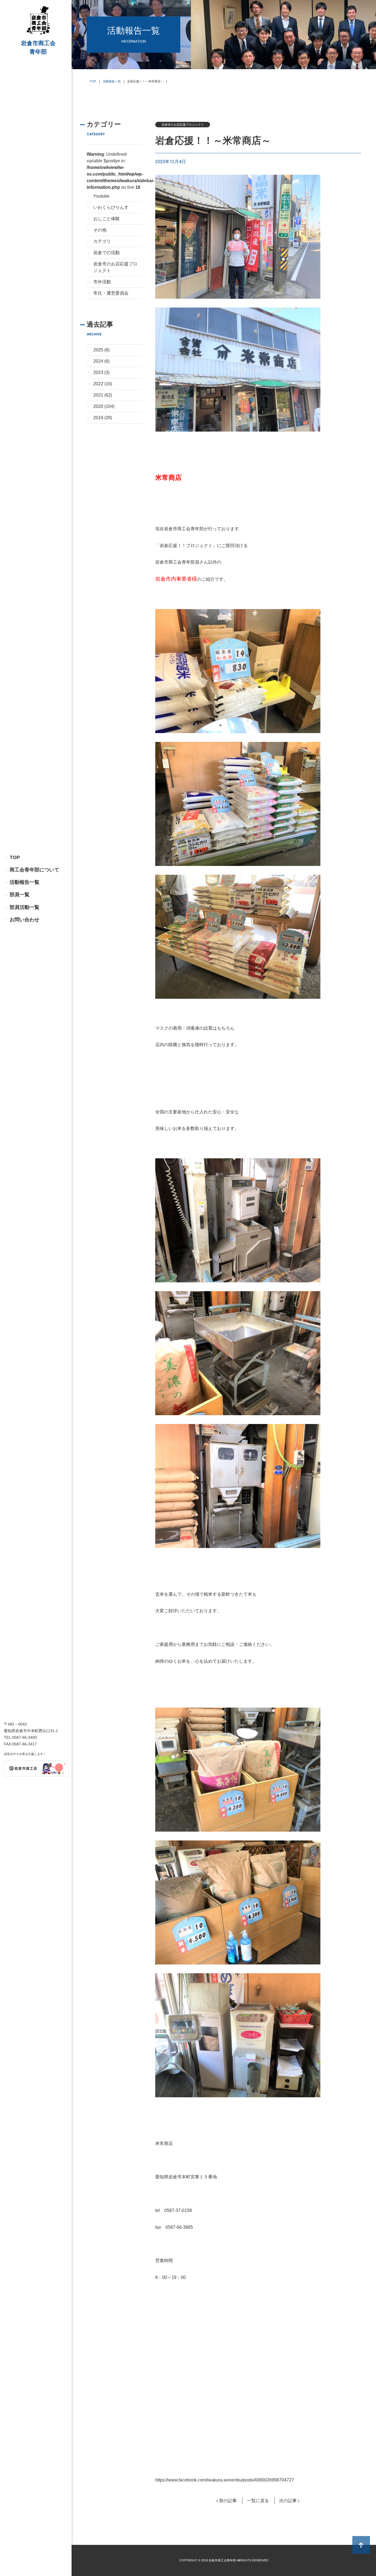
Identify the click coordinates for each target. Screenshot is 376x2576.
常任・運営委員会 (111, 293)
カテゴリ (102, 241)
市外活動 (102, 282)
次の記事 (288, 2501)
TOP (15, 857)
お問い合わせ (24, 920)
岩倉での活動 (107, 253)
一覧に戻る (258, 2501)
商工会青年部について (34, 870)
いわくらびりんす (111, 207)
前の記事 (228, 2501)
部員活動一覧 (24, 907)
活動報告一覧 (24, 882)
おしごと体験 (107, 219)
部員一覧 (20, 895)
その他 (100, 230)
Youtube (101, 196)
